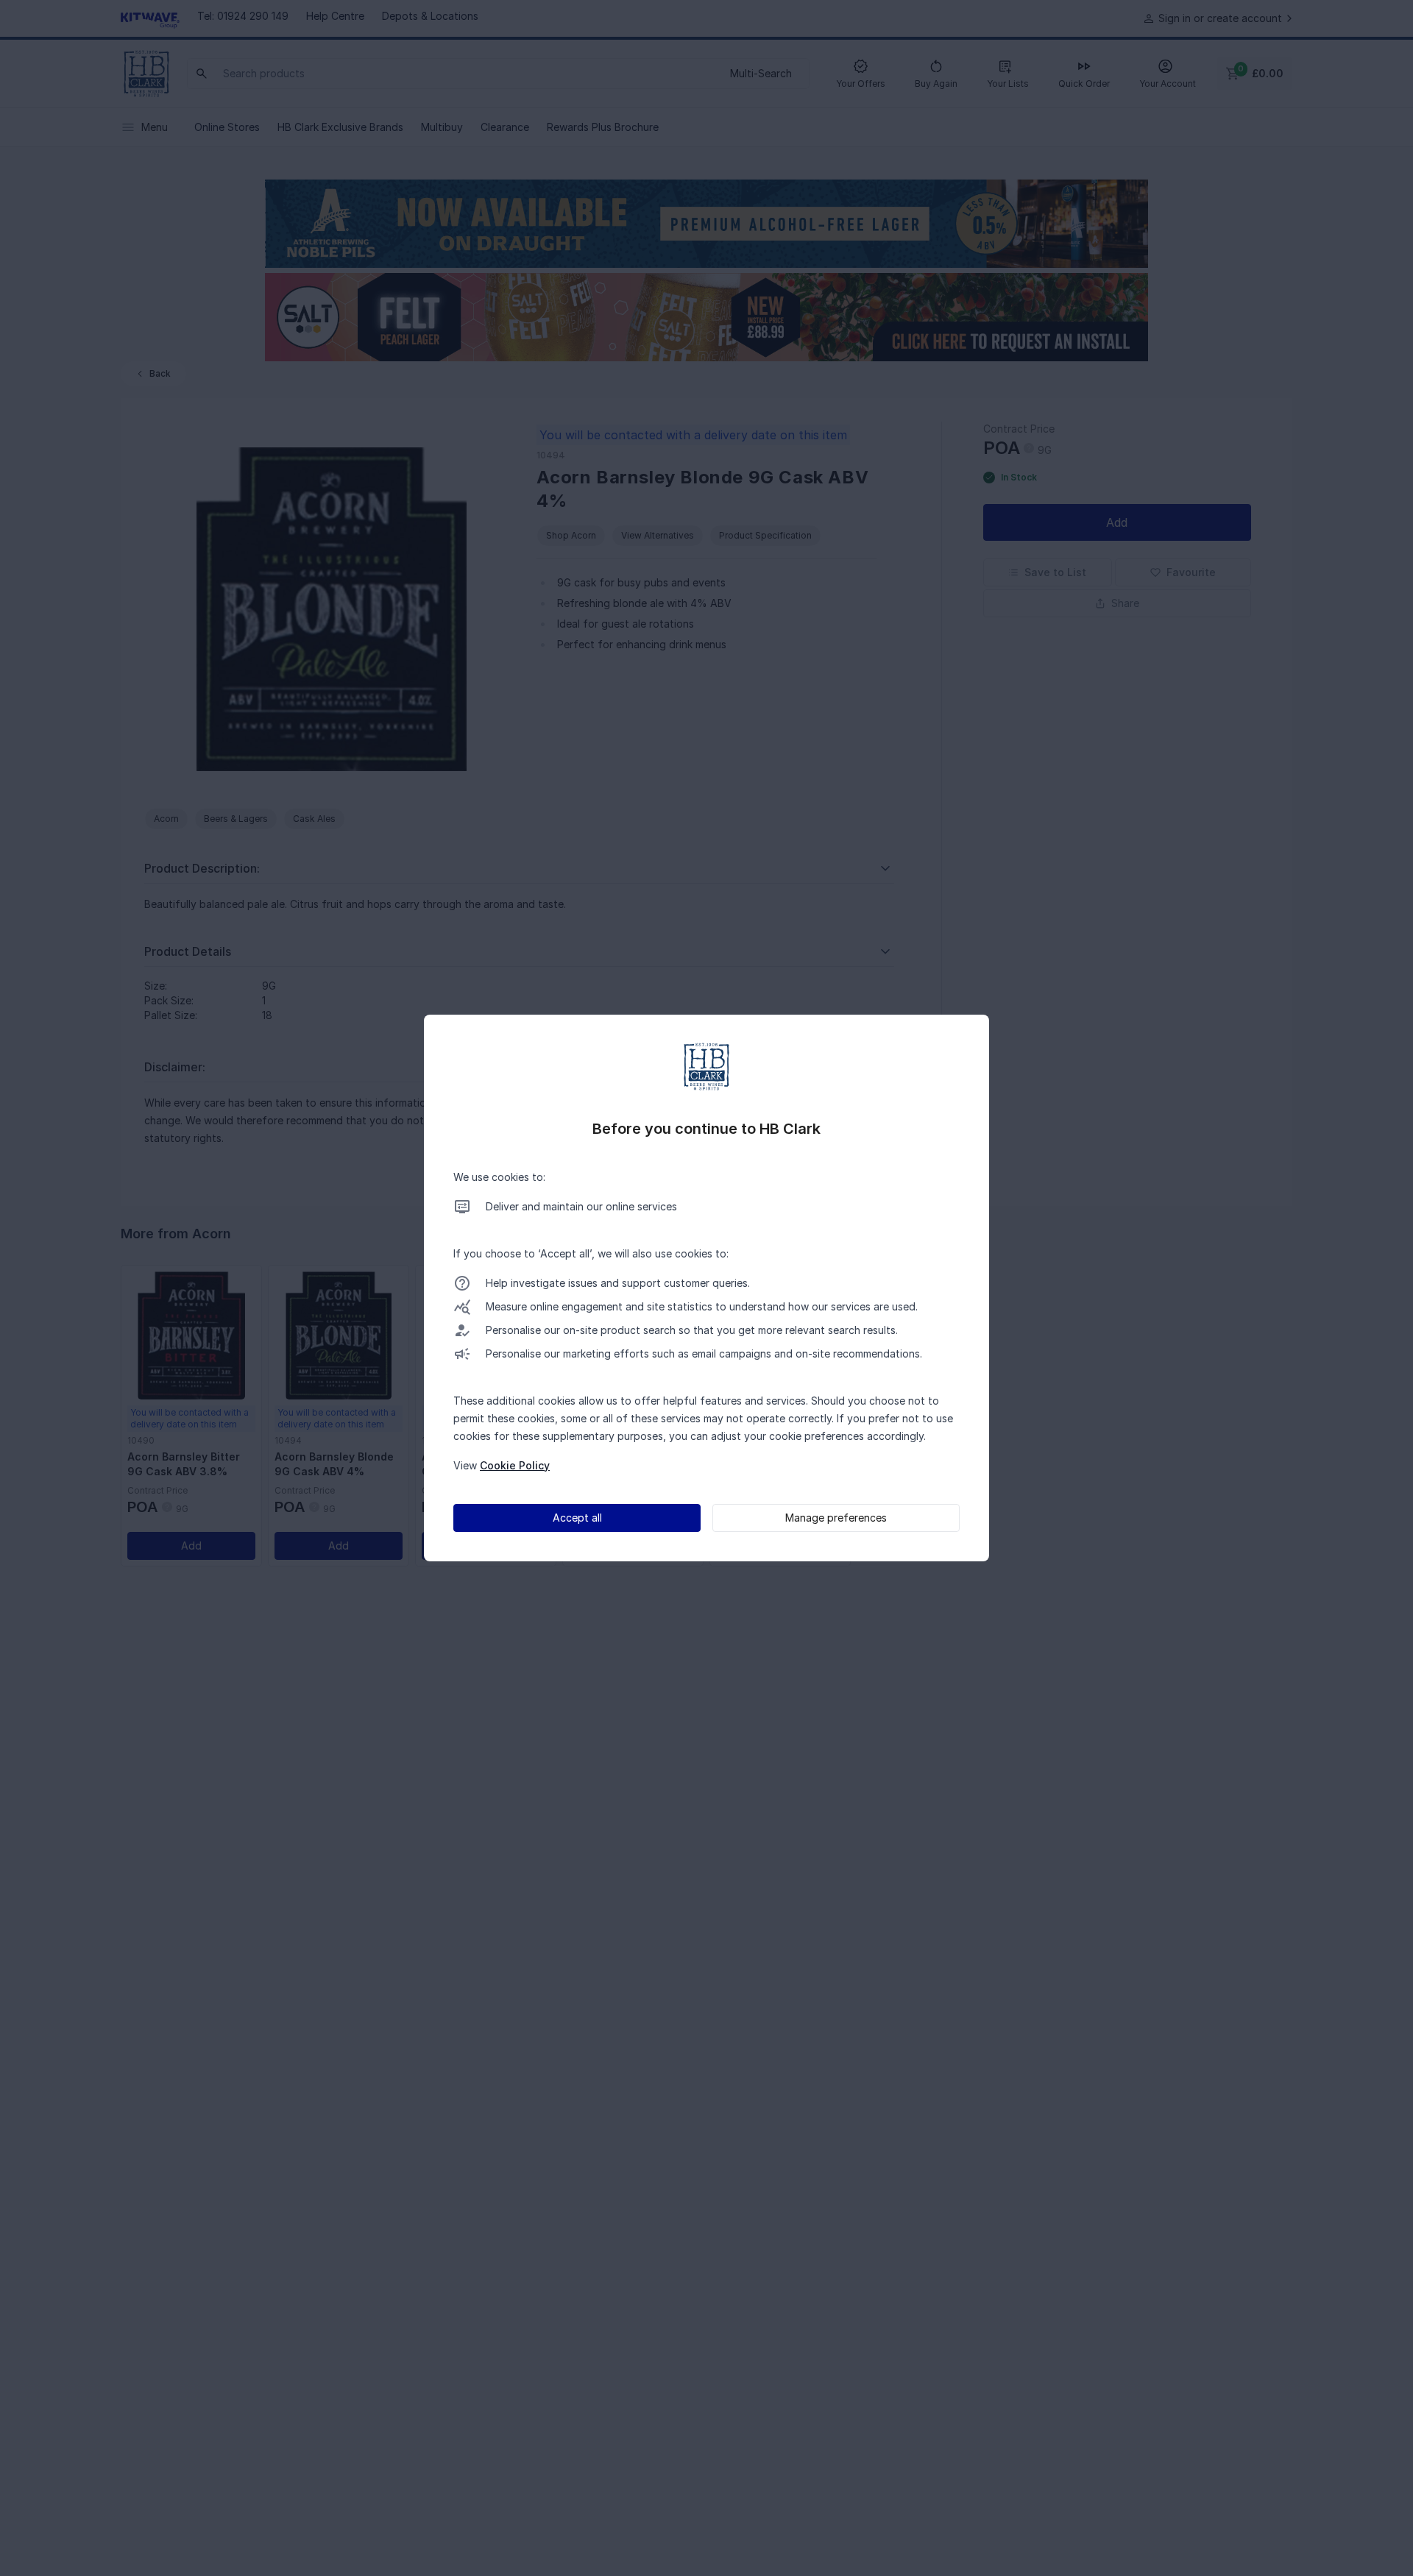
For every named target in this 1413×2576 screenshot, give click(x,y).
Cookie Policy (515, 1465)
